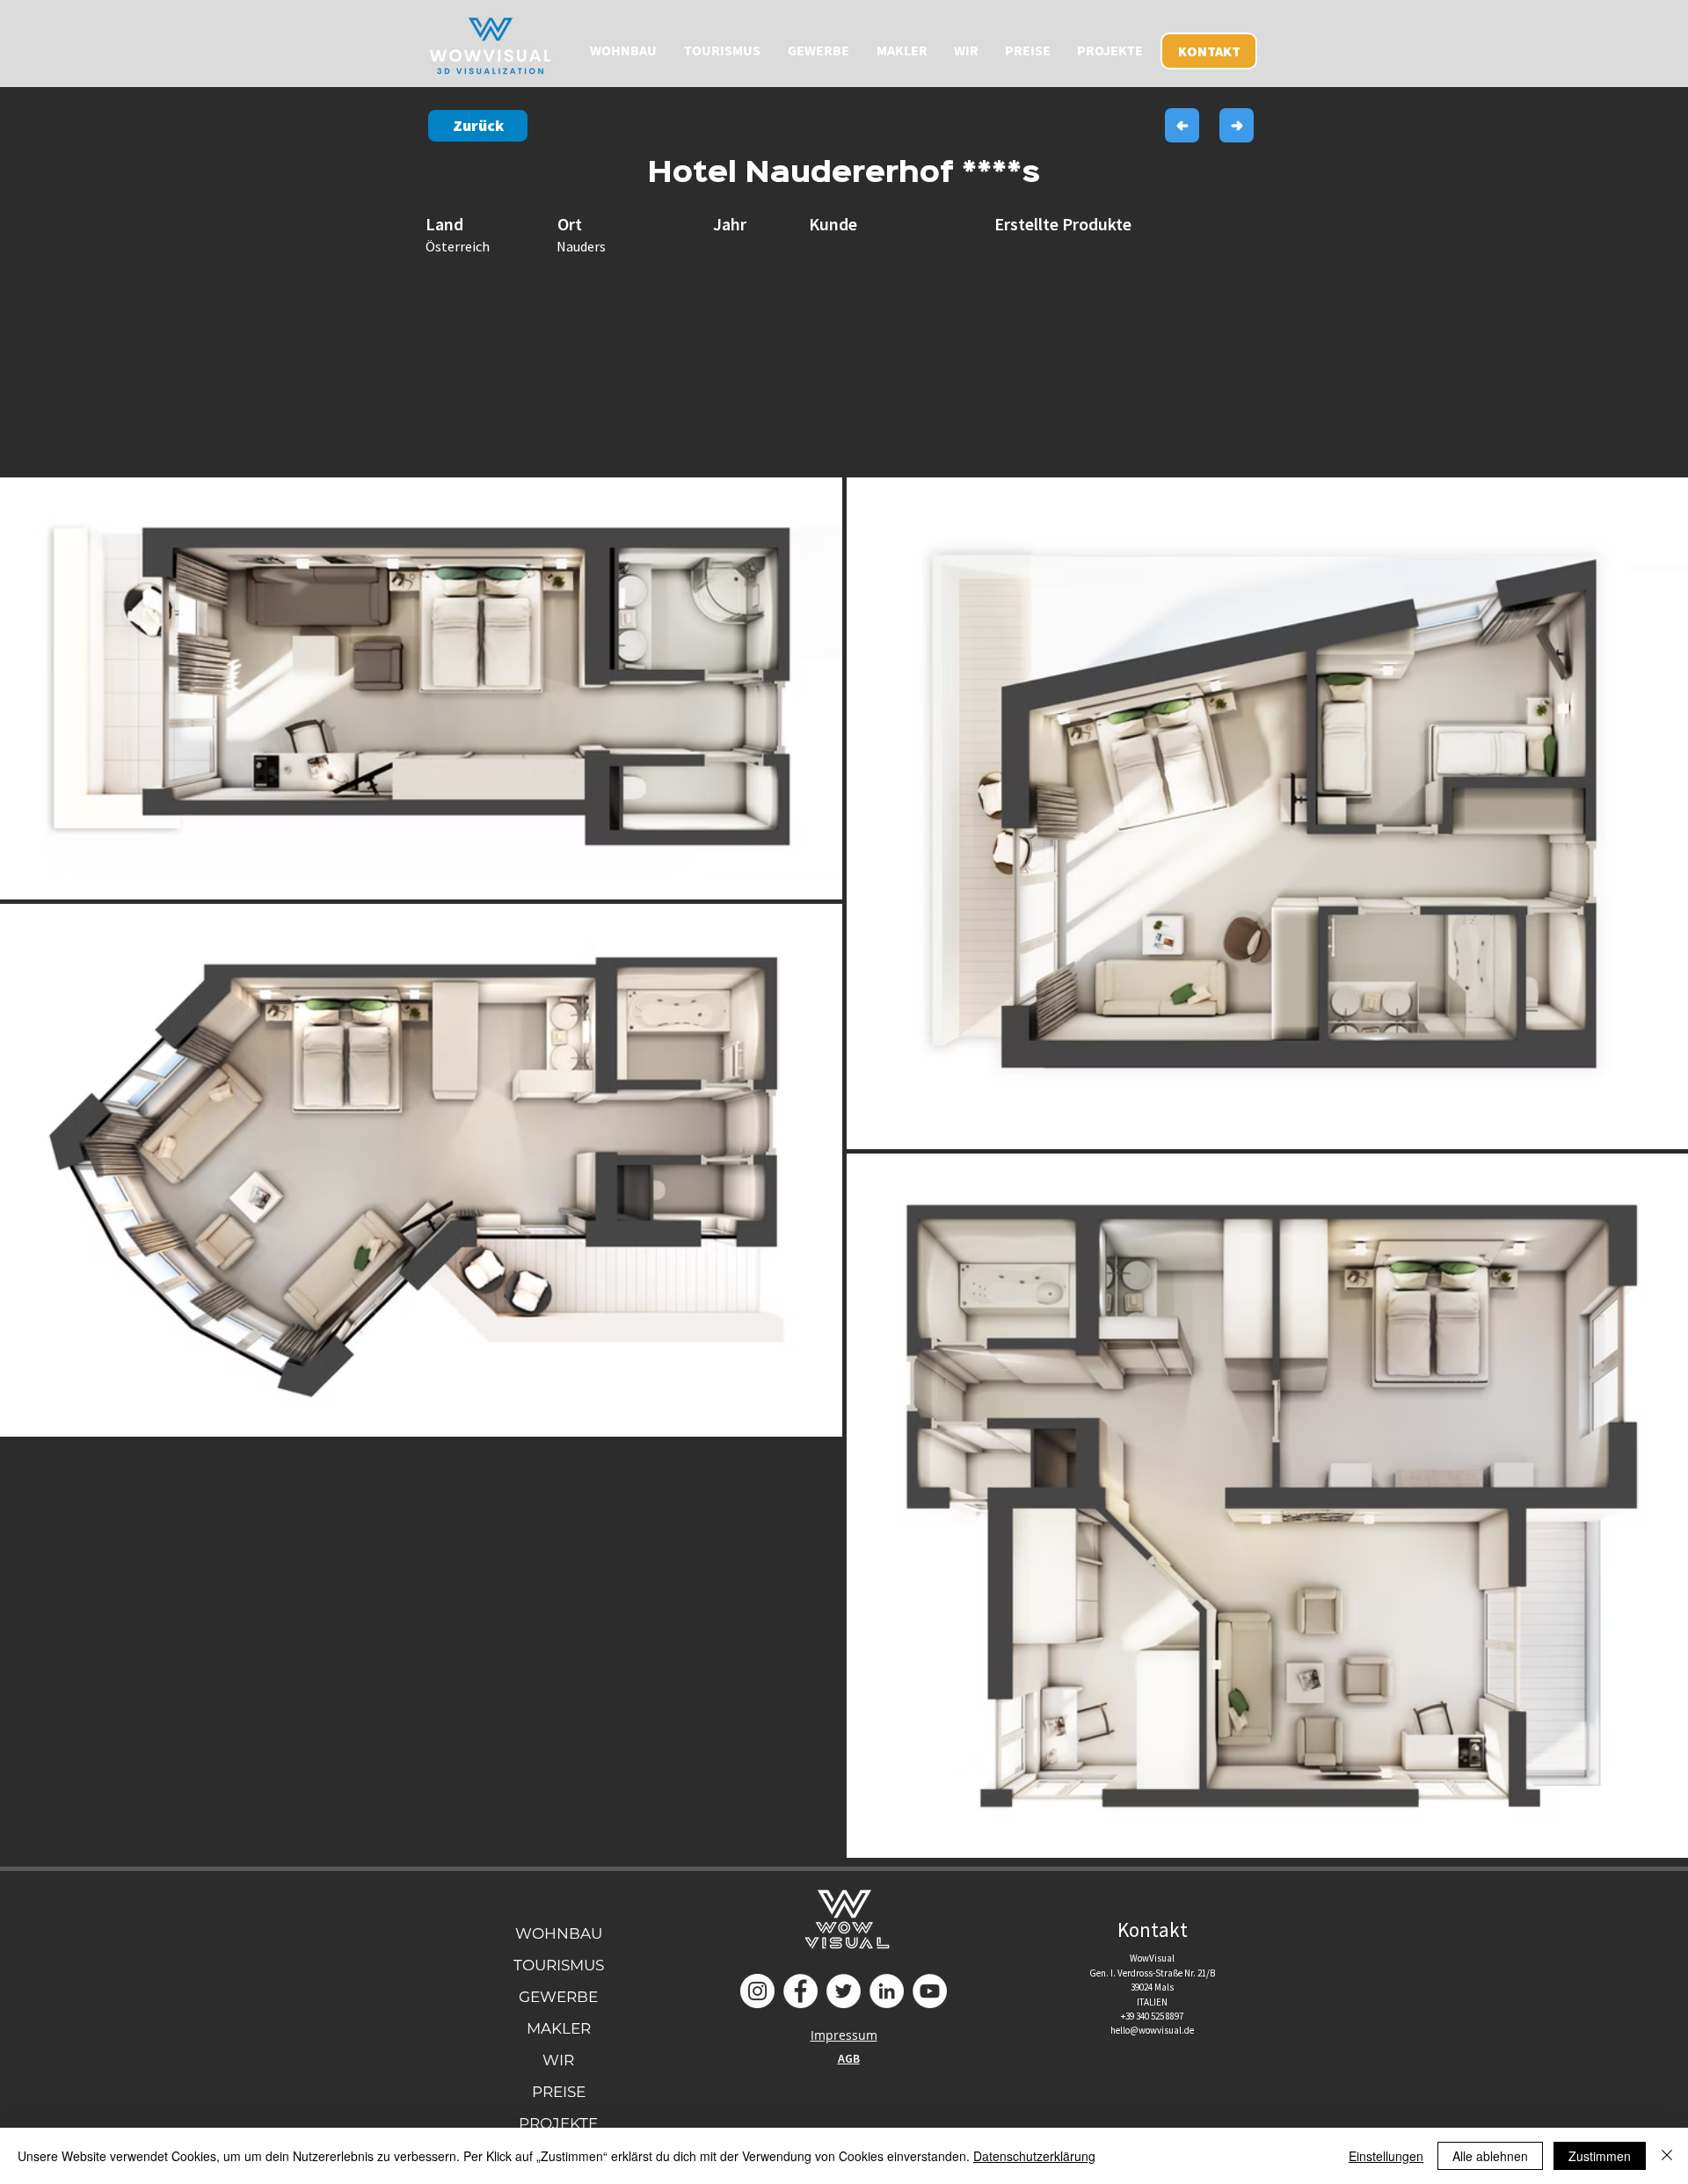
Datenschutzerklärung (1034, 2156)
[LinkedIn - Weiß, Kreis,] (887, 1991)
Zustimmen (1600, 2156)
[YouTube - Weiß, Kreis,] (930, 1991)
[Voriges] (1182, 125)
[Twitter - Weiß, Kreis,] (844, 1991)
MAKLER (559, 2028)
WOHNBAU (559, 1933)
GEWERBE (558, 1997)
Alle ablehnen (1490, 2156)
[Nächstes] (1237, 125)
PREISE (559, 2092)
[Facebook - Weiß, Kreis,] (800, 1991)
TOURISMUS (559, 1965)
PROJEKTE (558, 2123)
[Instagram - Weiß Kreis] (757, 1991)
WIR (558, 2060)
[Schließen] (1667, 2156)
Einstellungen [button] (1386, 2156)
